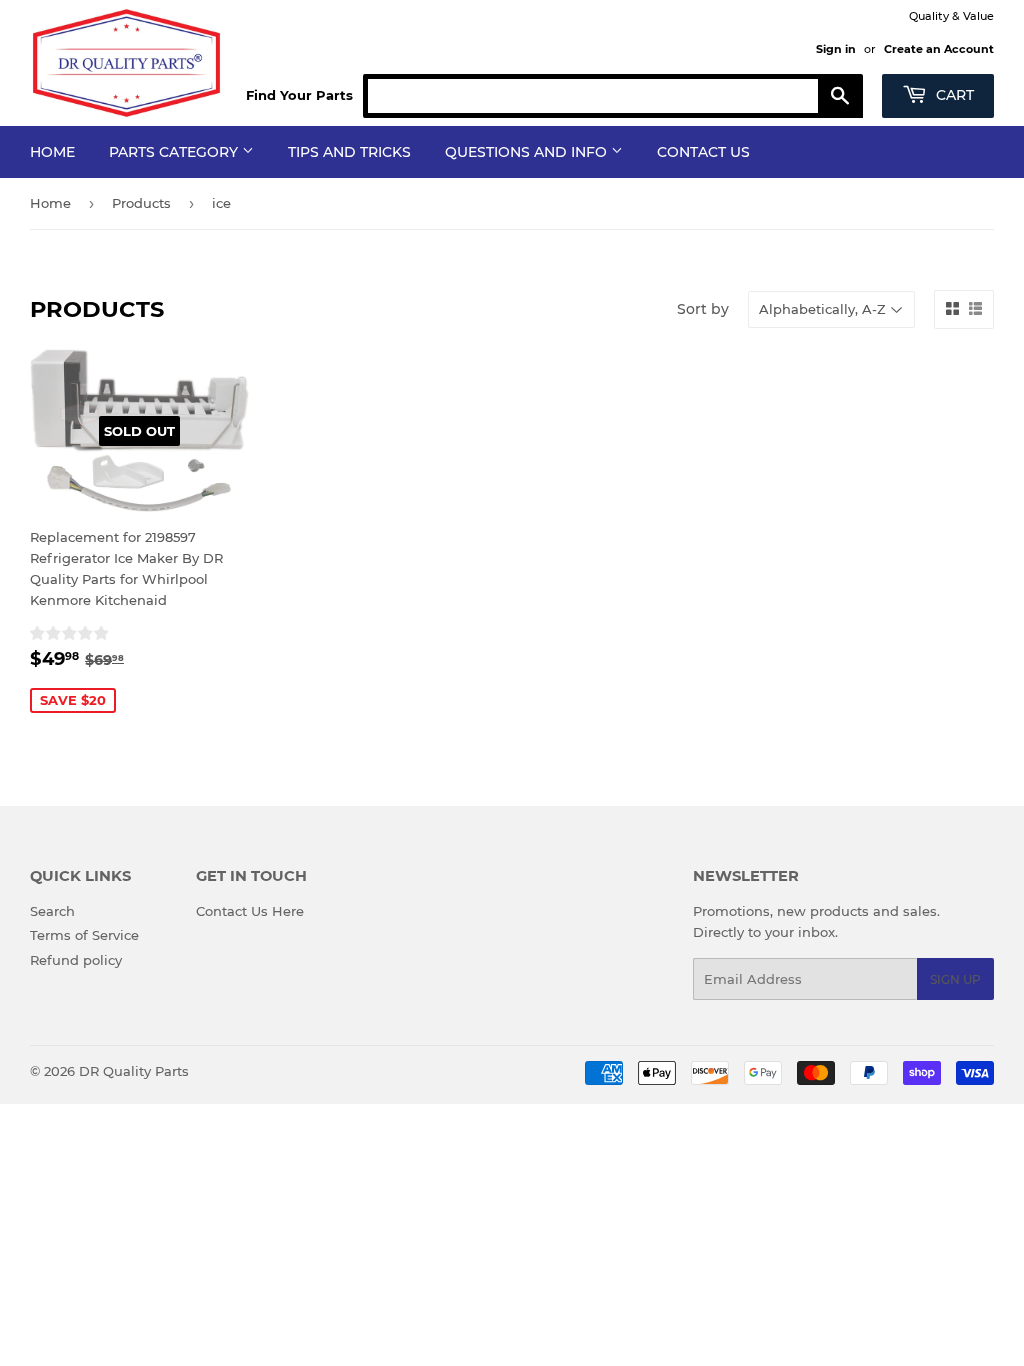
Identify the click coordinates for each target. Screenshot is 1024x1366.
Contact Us (703, 152)
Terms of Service (84, 935)
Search (52, 911)
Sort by (703, 309)
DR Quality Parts (134, 1071)
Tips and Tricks (349, 152)
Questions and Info (528, 152)
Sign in (836, 49)
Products (141, 203)
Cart (953, 95)
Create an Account (939, 49)
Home (52, 152)
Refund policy (76, 960)
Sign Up (955, 979)
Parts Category (175, 152)
